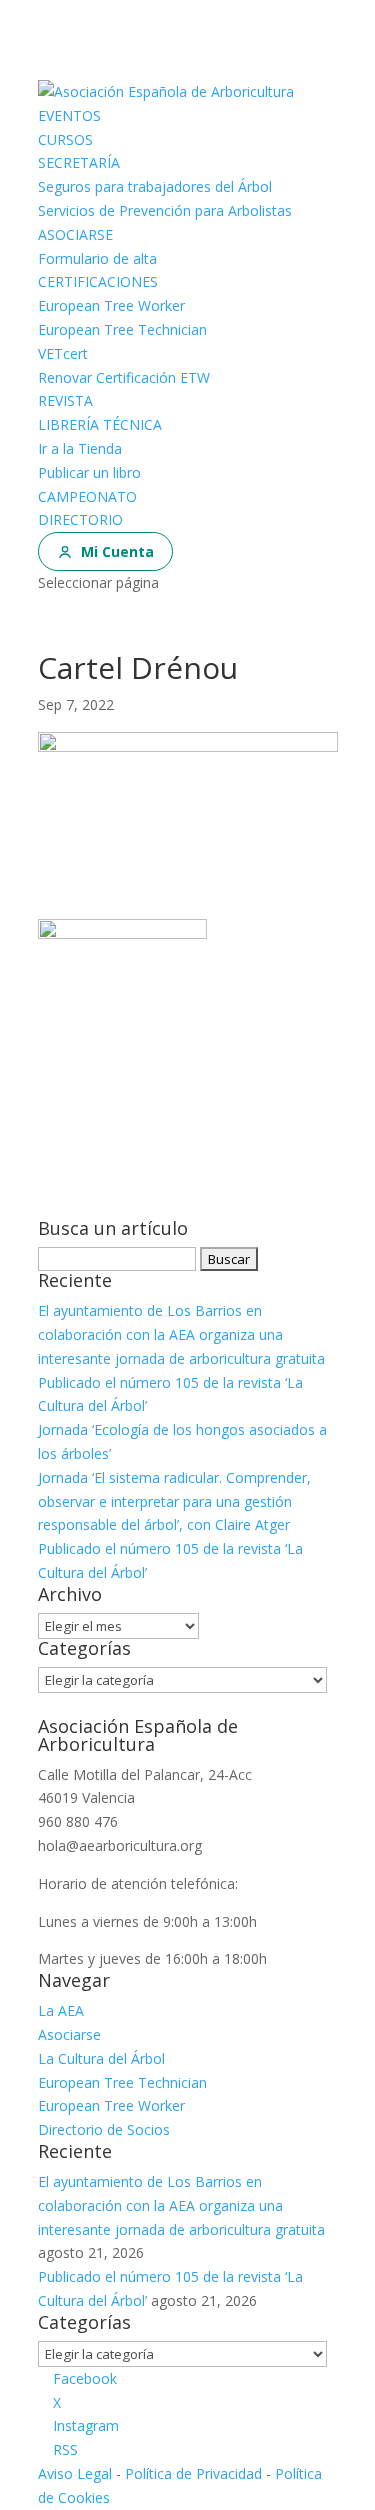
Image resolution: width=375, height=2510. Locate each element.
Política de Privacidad (193, 2473)
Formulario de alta (97, 258)
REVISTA (65, 400)
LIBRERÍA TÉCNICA (100, 424)
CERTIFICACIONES (98, 281)
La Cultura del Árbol (101, 2058)
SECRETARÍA (79, 162)
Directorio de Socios (104, 2129)
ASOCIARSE (75, 234)
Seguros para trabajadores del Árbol (155, 186)
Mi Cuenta (117, 551)
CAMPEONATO (87, 496)
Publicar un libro (89, 472)
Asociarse (69, 2034)
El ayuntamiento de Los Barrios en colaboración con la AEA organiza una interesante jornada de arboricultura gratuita (181, 1334)
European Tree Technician (122, 329)
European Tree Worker (111, 305)
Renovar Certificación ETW (124, 377)
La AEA (61, 2010)
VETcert (63, 353)
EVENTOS (69, 115)
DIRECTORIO (80, 519)
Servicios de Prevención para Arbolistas (165, 210)
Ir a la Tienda (80, 448)
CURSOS (65, 139)
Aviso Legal (75, 2473)
